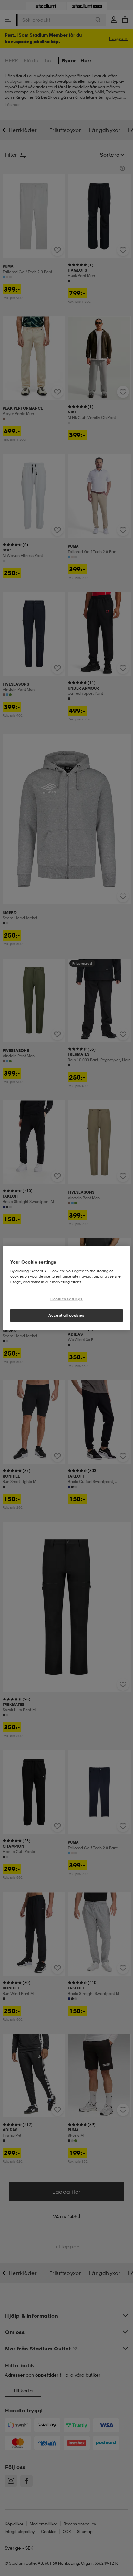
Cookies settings (66, 1299)
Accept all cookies (66, 1315)
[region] (66, 1288)
